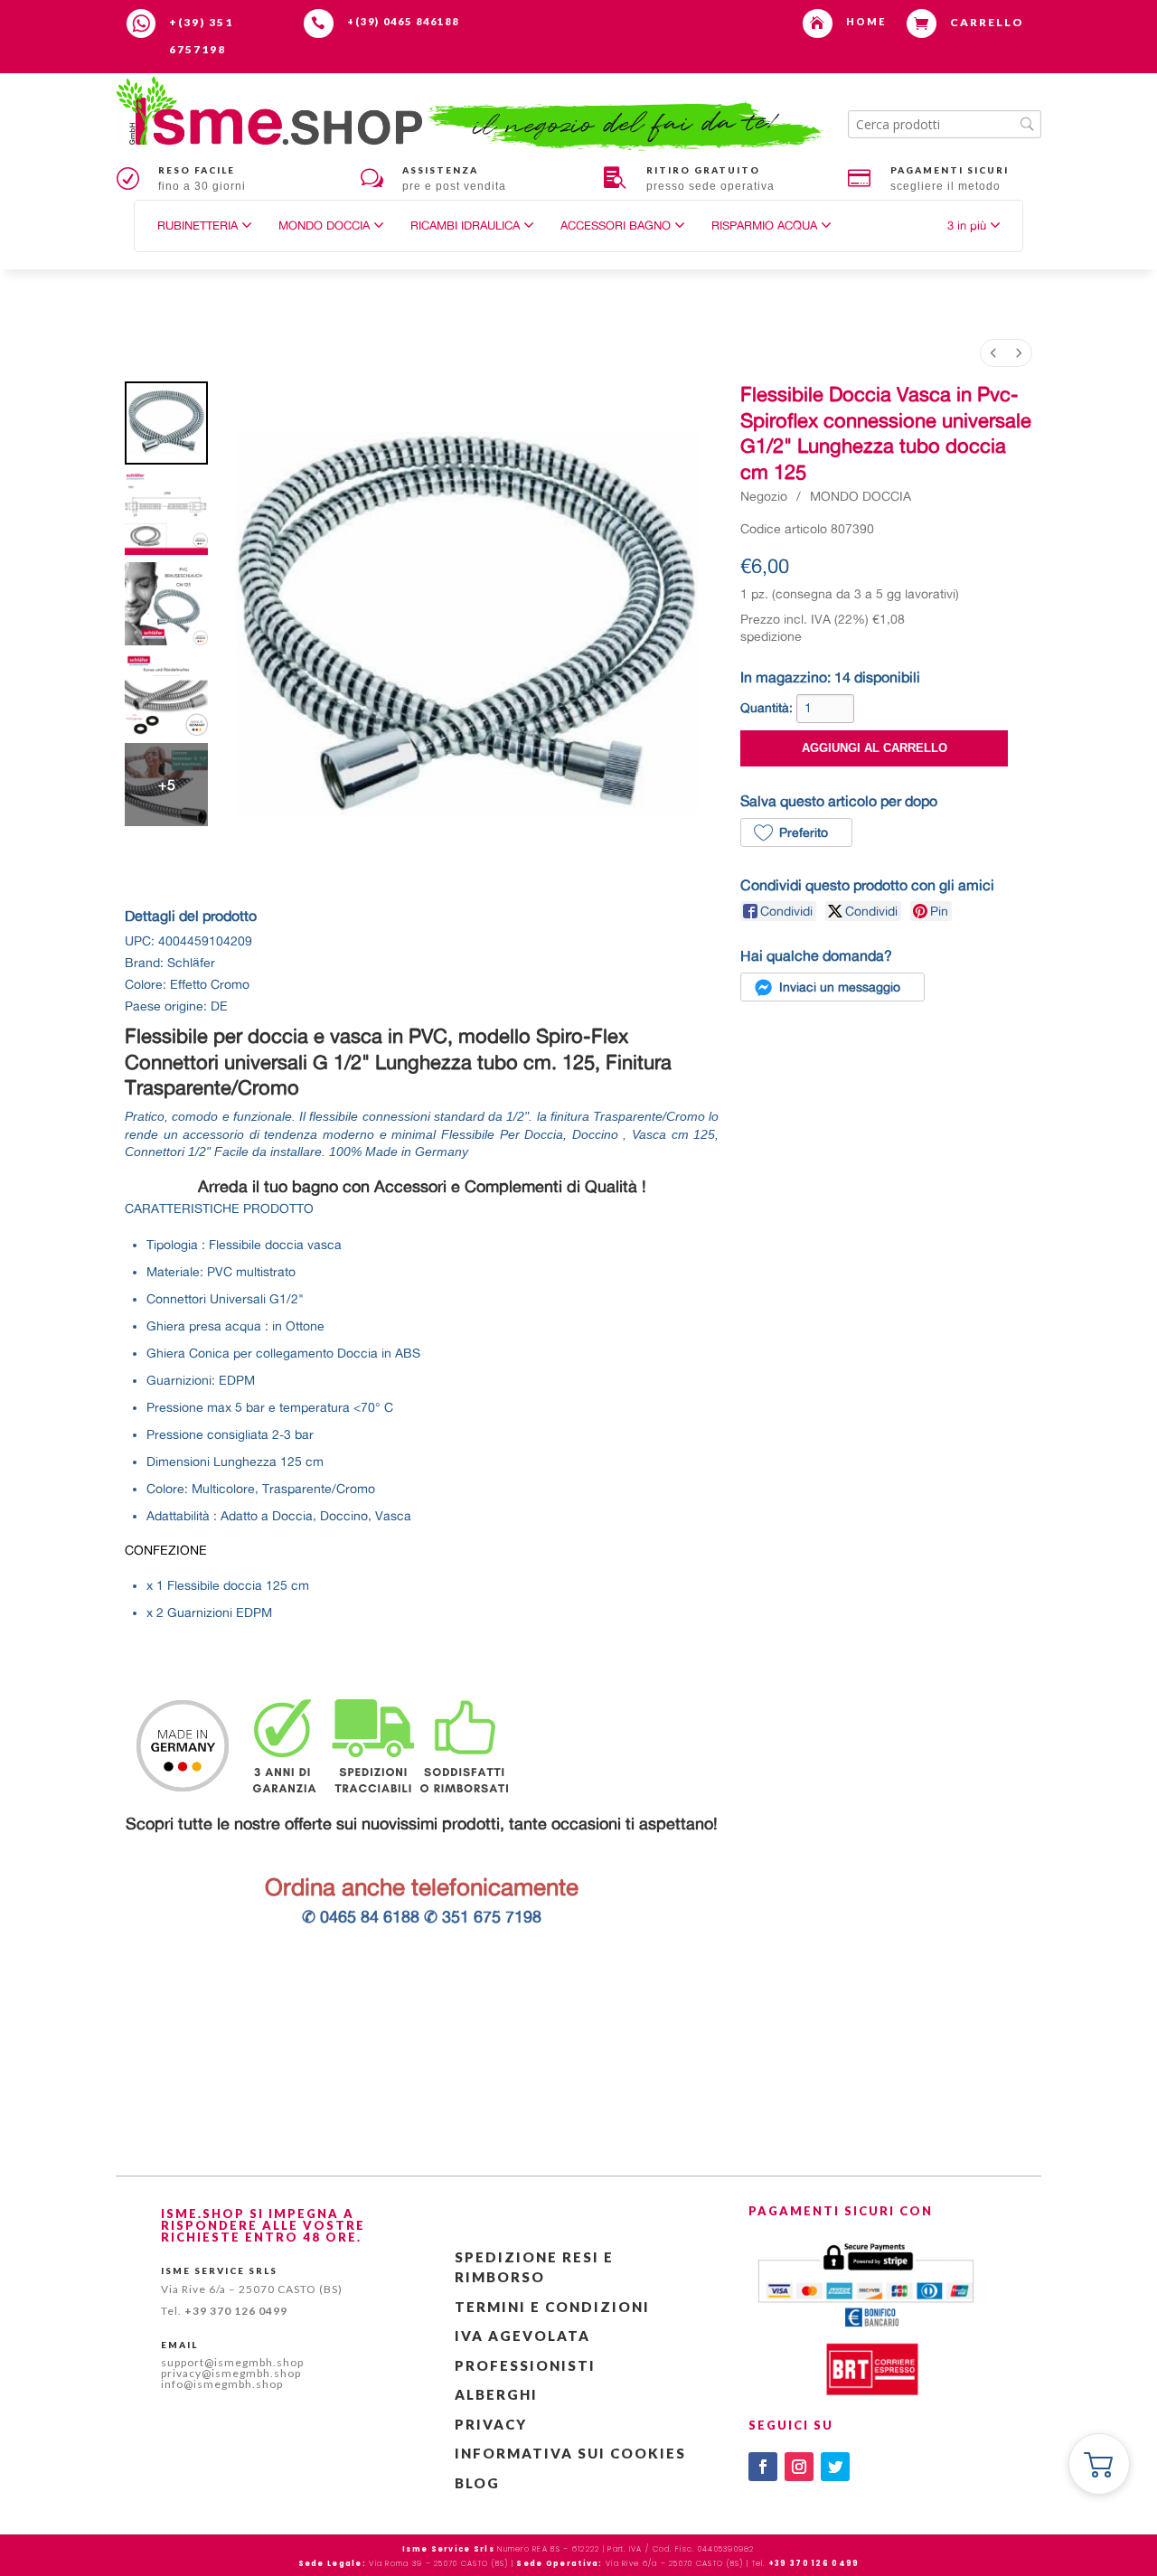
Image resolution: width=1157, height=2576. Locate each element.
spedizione (771, 636)
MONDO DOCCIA (861, 496)
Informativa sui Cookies (570, 2453)
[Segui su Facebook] (763, 2467)
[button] (974, 226)
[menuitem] (993, 353)
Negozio (764, 496)
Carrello (987, 22)
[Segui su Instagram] (799, 2467)
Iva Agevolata (522, 2336)
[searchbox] (945, 124)
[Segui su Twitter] (835, 2467)
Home (866, 21)
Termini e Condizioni (552, 2307)
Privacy (491, 2424)
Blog (477, 2483)
